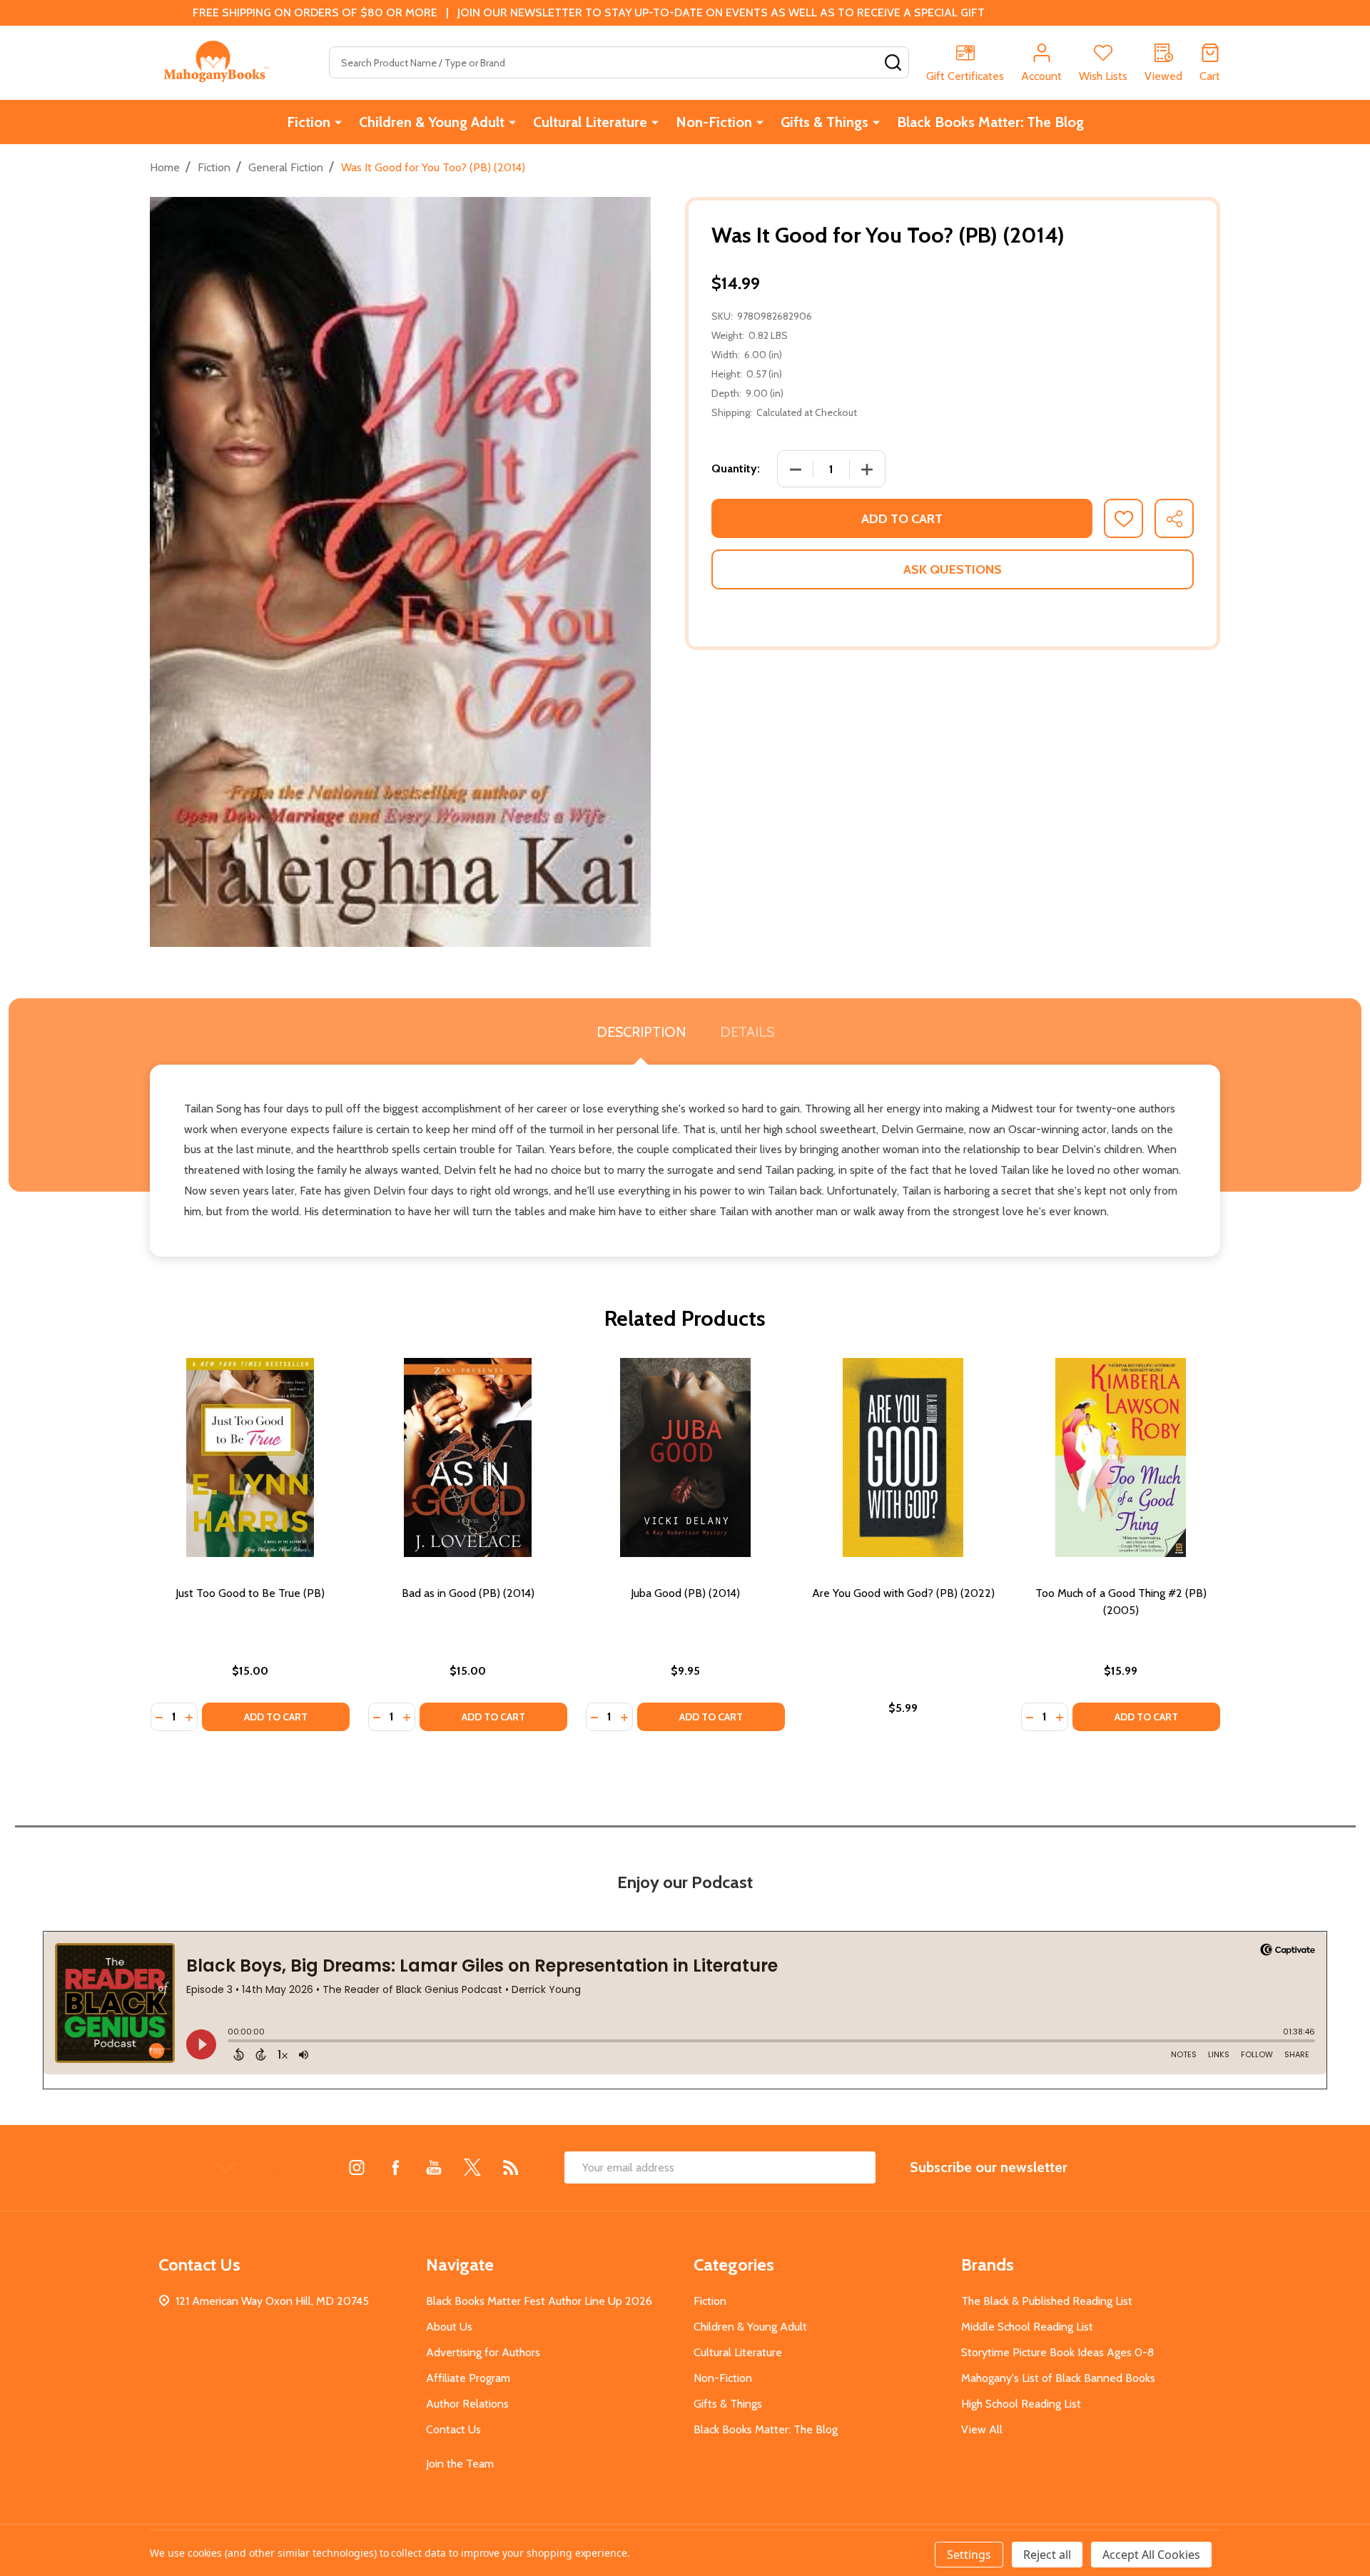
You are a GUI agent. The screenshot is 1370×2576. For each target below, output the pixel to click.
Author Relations (467, 2404)
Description (641, 1032)
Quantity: (736, 468)
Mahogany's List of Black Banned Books (1058, 2378)
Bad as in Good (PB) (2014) (468, 1593)
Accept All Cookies (1151, 2555)
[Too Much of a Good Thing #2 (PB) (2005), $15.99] (1121, 1457)
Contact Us (453, 2429)
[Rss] (511, 2167)
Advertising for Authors (483, 2352)
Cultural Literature (590, 122)
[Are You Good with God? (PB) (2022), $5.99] (903, 1457)
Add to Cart (902, 519)
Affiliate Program (468, 2378)
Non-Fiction (714, 122)
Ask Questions (953, 569)
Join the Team (460, 2464)
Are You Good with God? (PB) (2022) (903, 1593)
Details (747, 1032)
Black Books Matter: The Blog (990, 122)
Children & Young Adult (432, 122)
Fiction (309, 122)
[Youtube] (434, 2167)
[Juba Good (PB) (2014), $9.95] (685, 1457)
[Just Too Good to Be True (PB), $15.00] (250, 1457)
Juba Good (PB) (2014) (685, 1593)
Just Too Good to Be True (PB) (250, 1593)
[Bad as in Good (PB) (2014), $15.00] (468, 1457)
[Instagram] (357, 2167)
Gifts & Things (824, 122)
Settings (969, 2555)
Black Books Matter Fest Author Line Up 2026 (539, 2301)
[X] (472, 2167)
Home (165, 167)
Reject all (1047, 2555)
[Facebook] (395, 2167)
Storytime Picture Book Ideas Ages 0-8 (1057, 2352)
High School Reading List (1021, 2404)
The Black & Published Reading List (1047, 2301)
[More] (338, 122)
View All (982, 2429)
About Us (449, 2327)
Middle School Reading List (1027, 2327)
